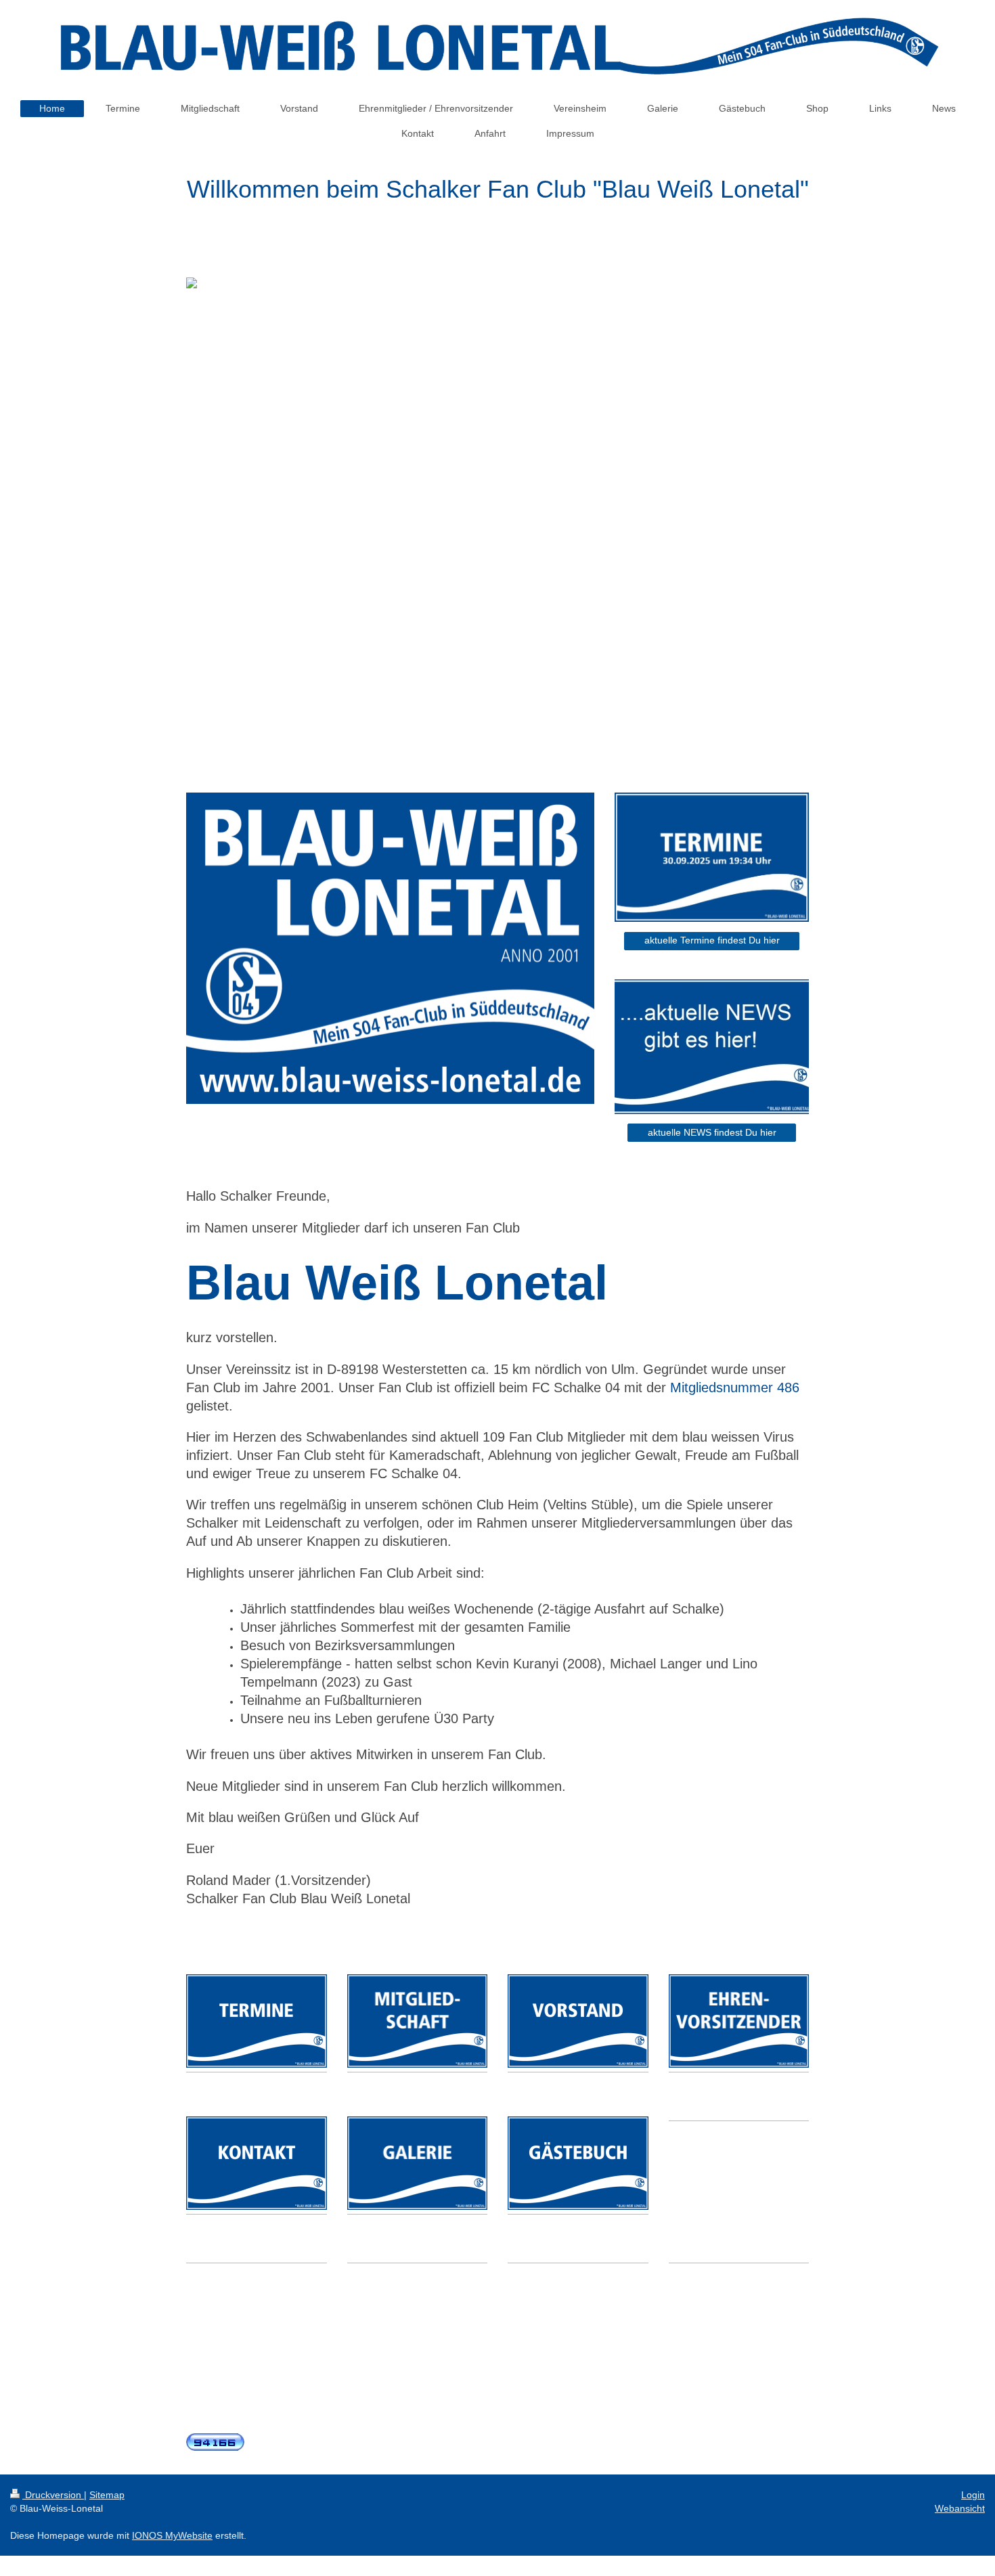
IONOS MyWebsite (172, 2535)
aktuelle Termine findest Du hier (712, 940)
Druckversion (53, 2495)
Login (973, 2495)
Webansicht (960, 2508)
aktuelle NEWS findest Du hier (712, 1132)
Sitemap (107, 2495)
